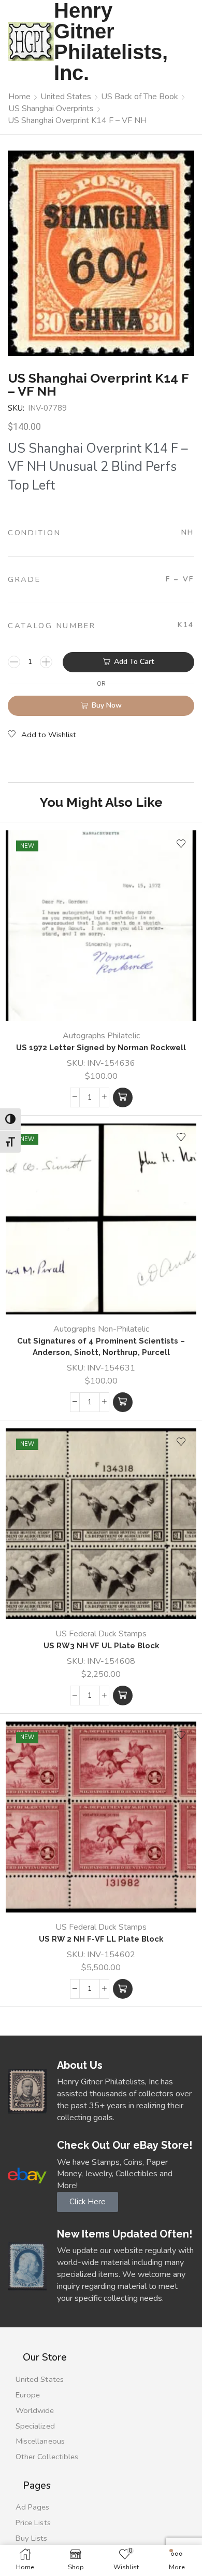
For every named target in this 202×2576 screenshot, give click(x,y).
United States (66, 97)
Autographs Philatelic (101, 1036)
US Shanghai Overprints (51, 109)
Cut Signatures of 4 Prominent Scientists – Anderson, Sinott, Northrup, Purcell (101, 1346)
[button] (123, 1097)
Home (19, 97)
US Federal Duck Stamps (101, 1634)
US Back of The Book (140, 97)
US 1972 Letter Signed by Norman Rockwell (101, 1047)
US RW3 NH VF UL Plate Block (101, 1645)
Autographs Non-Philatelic (101, 1329)
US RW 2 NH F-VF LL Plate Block (101, 1939)
